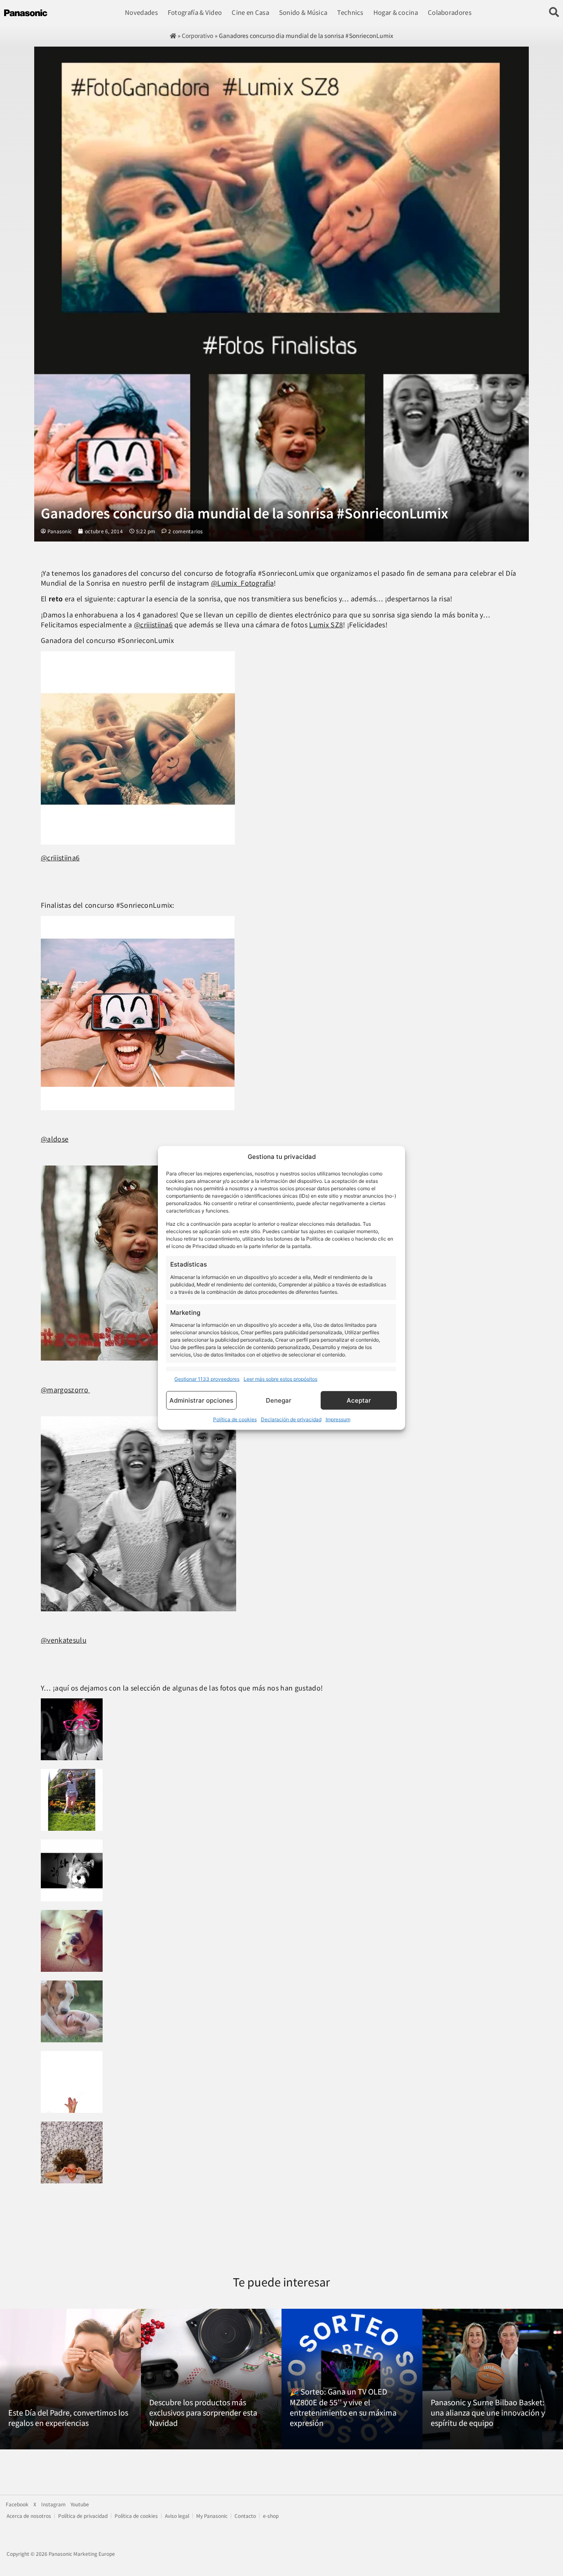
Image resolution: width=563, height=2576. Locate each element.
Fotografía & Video (195, 12)
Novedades (141, 12)
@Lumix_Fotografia (242, 583)
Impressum (338, 1419)
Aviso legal (177, 2516)
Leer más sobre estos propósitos (280, 1379)
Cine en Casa (250, 12)
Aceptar (359, 1400)
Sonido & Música (303, 12)
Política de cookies (235, 1419)
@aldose (55, 1139)
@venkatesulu (64, 1640)
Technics (350, 12)
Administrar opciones (201, 1400)
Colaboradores (450, 12)
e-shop (271, 2516)
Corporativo (197, 35)
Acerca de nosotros (29, 2516)
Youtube (80, 2504)
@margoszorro (65, 1389)
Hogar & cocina (396, 12)
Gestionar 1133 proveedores (207, 1379)
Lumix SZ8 (326, 624)
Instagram (53, 2504)
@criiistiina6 (153, 624)
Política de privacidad (83, 2516)
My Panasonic (212, 2516)
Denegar (279, 1400)
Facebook (17, 2504)
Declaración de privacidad (291, 1419)
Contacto (245, 2516)
